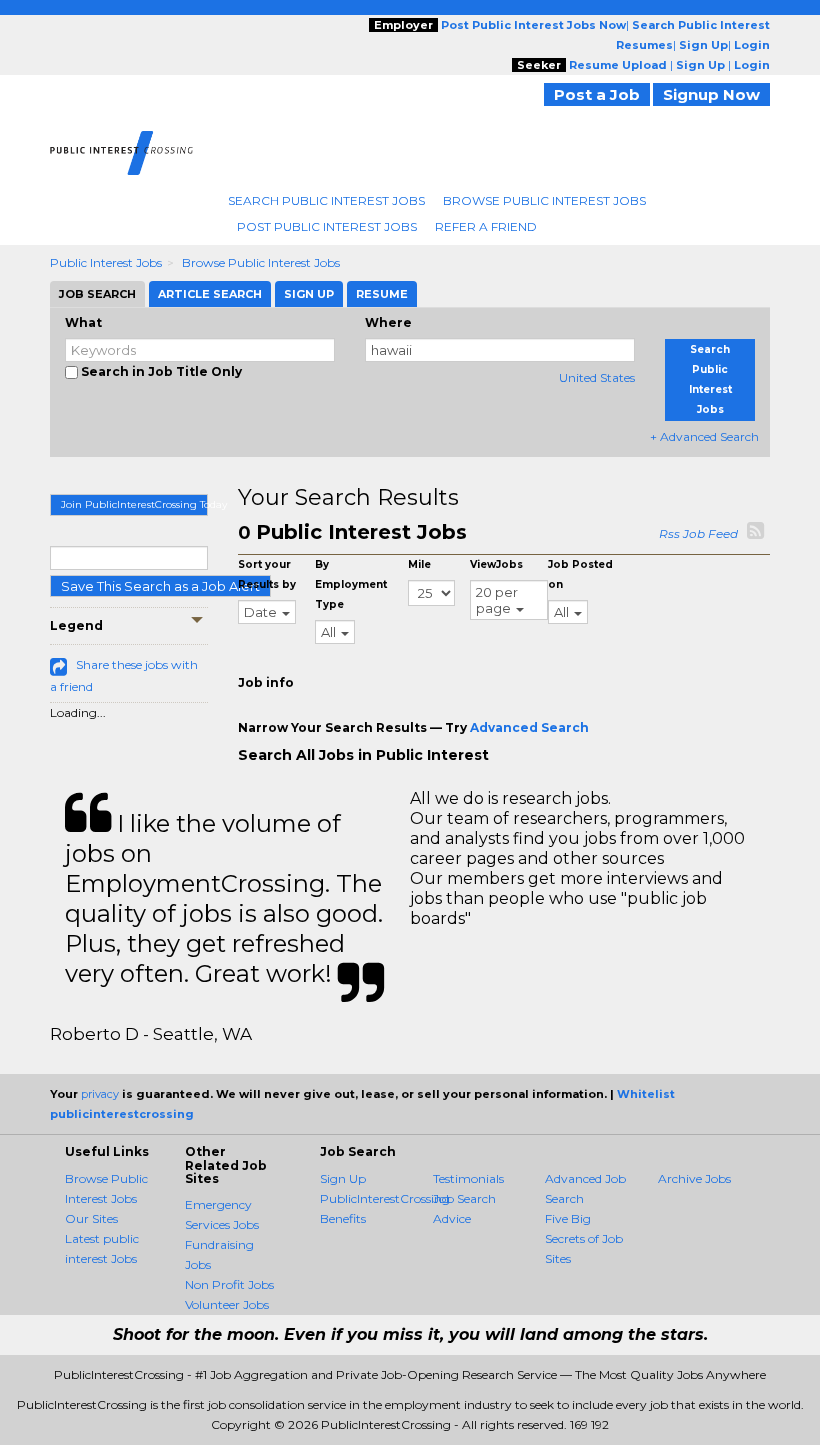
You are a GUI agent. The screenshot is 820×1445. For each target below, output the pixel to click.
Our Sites (91, 1218)
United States (597, 377)
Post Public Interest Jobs (327, 226)
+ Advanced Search (704, 436)
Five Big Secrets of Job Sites (584, 1238)
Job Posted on (580, 574)
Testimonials (468, 1178)
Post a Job (597, 94)
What (83, 322)
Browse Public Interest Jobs (544, 200)
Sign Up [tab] (309, 294)
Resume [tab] (382, 294)
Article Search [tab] (210, 294)
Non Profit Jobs (229, 1284)
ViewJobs (496, 564)
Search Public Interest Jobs (326, 200)
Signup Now (711, 94)
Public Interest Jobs (106, 262)
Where (388, 322)
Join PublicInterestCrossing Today (134, 504)
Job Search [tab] (97, 294)
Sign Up (343, 1178)
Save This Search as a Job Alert (160, 586)
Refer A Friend (486, 226)
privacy (100, 1094)
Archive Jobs (694, 1178)
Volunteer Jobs (227, 1304)
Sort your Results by (267, 574)
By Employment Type (351, 584)
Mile (419, 564)
